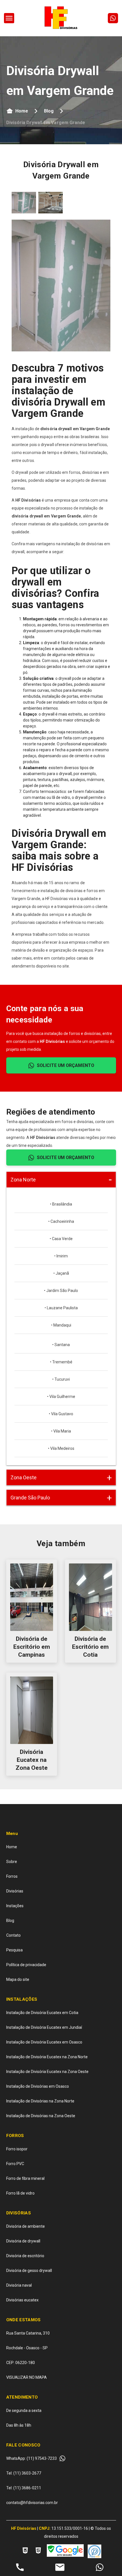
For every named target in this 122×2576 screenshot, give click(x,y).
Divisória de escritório (25, 2256)
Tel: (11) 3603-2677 (24, 2473)
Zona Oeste (24, 1477)
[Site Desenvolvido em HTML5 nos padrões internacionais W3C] (38, 2551)
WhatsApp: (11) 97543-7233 (31, 2458)
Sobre (12, 1862)
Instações (15, 1906)
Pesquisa (14, 1950)
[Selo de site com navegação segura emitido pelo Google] (65, 2551)
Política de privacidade (26, 1965)
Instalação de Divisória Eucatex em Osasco (44, 2042)
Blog (49, 111)
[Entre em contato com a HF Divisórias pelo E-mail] (60, 2568)
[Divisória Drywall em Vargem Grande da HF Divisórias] (24, 203)
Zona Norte (23, 1180)
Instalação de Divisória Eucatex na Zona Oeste (47, 2072)
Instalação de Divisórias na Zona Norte (40, 2101)
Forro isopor (17, 2149)
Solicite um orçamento (66, 1065)
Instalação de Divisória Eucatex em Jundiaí (44, 2027)
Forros (12, 1876)
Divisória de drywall (23, 2241)
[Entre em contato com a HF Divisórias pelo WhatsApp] (100, 2568)
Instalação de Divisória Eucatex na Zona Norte (47, 2057)
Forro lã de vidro (20, 2193)
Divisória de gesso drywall (29, 2271)
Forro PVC (15, 2164)
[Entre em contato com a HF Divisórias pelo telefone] (20, 2568)
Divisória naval (19, 2285)
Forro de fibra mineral (25, 2178)
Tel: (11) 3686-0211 (24, 2488)
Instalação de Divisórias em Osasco (38, 2086)
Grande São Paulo (30, 1498)
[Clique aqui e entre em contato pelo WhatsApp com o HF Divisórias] (113, 18)
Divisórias (15, 1891)
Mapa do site (18, 1979)
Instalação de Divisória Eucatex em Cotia (42, 2013)
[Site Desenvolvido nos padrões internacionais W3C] (25, 2551)
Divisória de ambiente (26, 2226)
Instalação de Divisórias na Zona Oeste (41, 2116)
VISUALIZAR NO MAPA (27, 2377)
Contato (13, 1935)
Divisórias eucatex (22, 2300)
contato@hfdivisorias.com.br (32, 2503)
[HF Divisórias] (61, 18)
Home (22, 111)
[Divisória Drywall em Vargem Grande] (9, 18)
